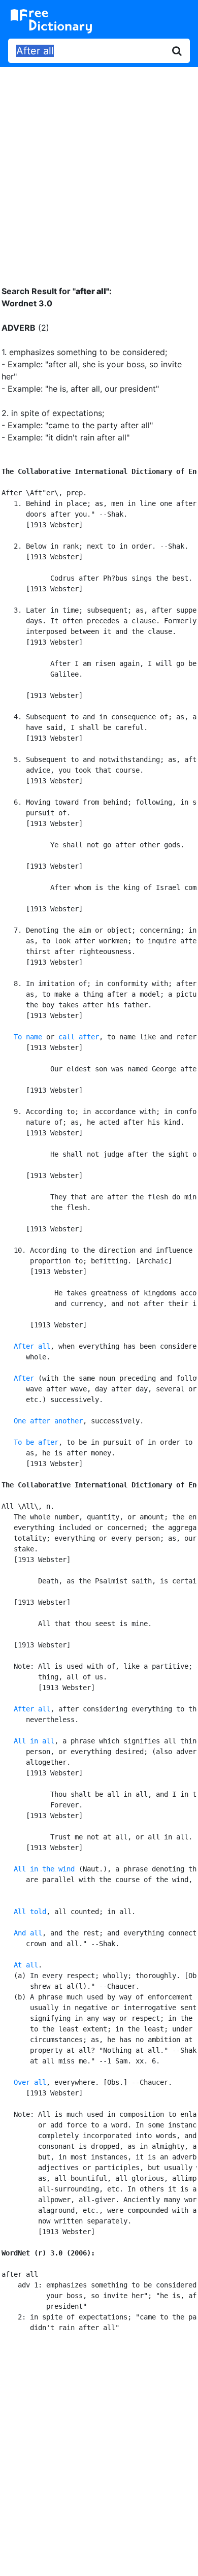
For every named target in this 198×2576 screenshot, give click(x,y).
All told (30, 1912)
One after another (48, 1421)
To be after (36, 1442)
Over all (30, 2082)
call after (79, 1037)
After (24, 1378)
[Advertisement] (99, 169)
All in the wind (44, 1869)
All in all (34, 1741)
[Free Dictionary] (51, 21)
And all (28, 1933)
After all (32, 1346)
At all (26, 1965)
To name (28, 1037)
